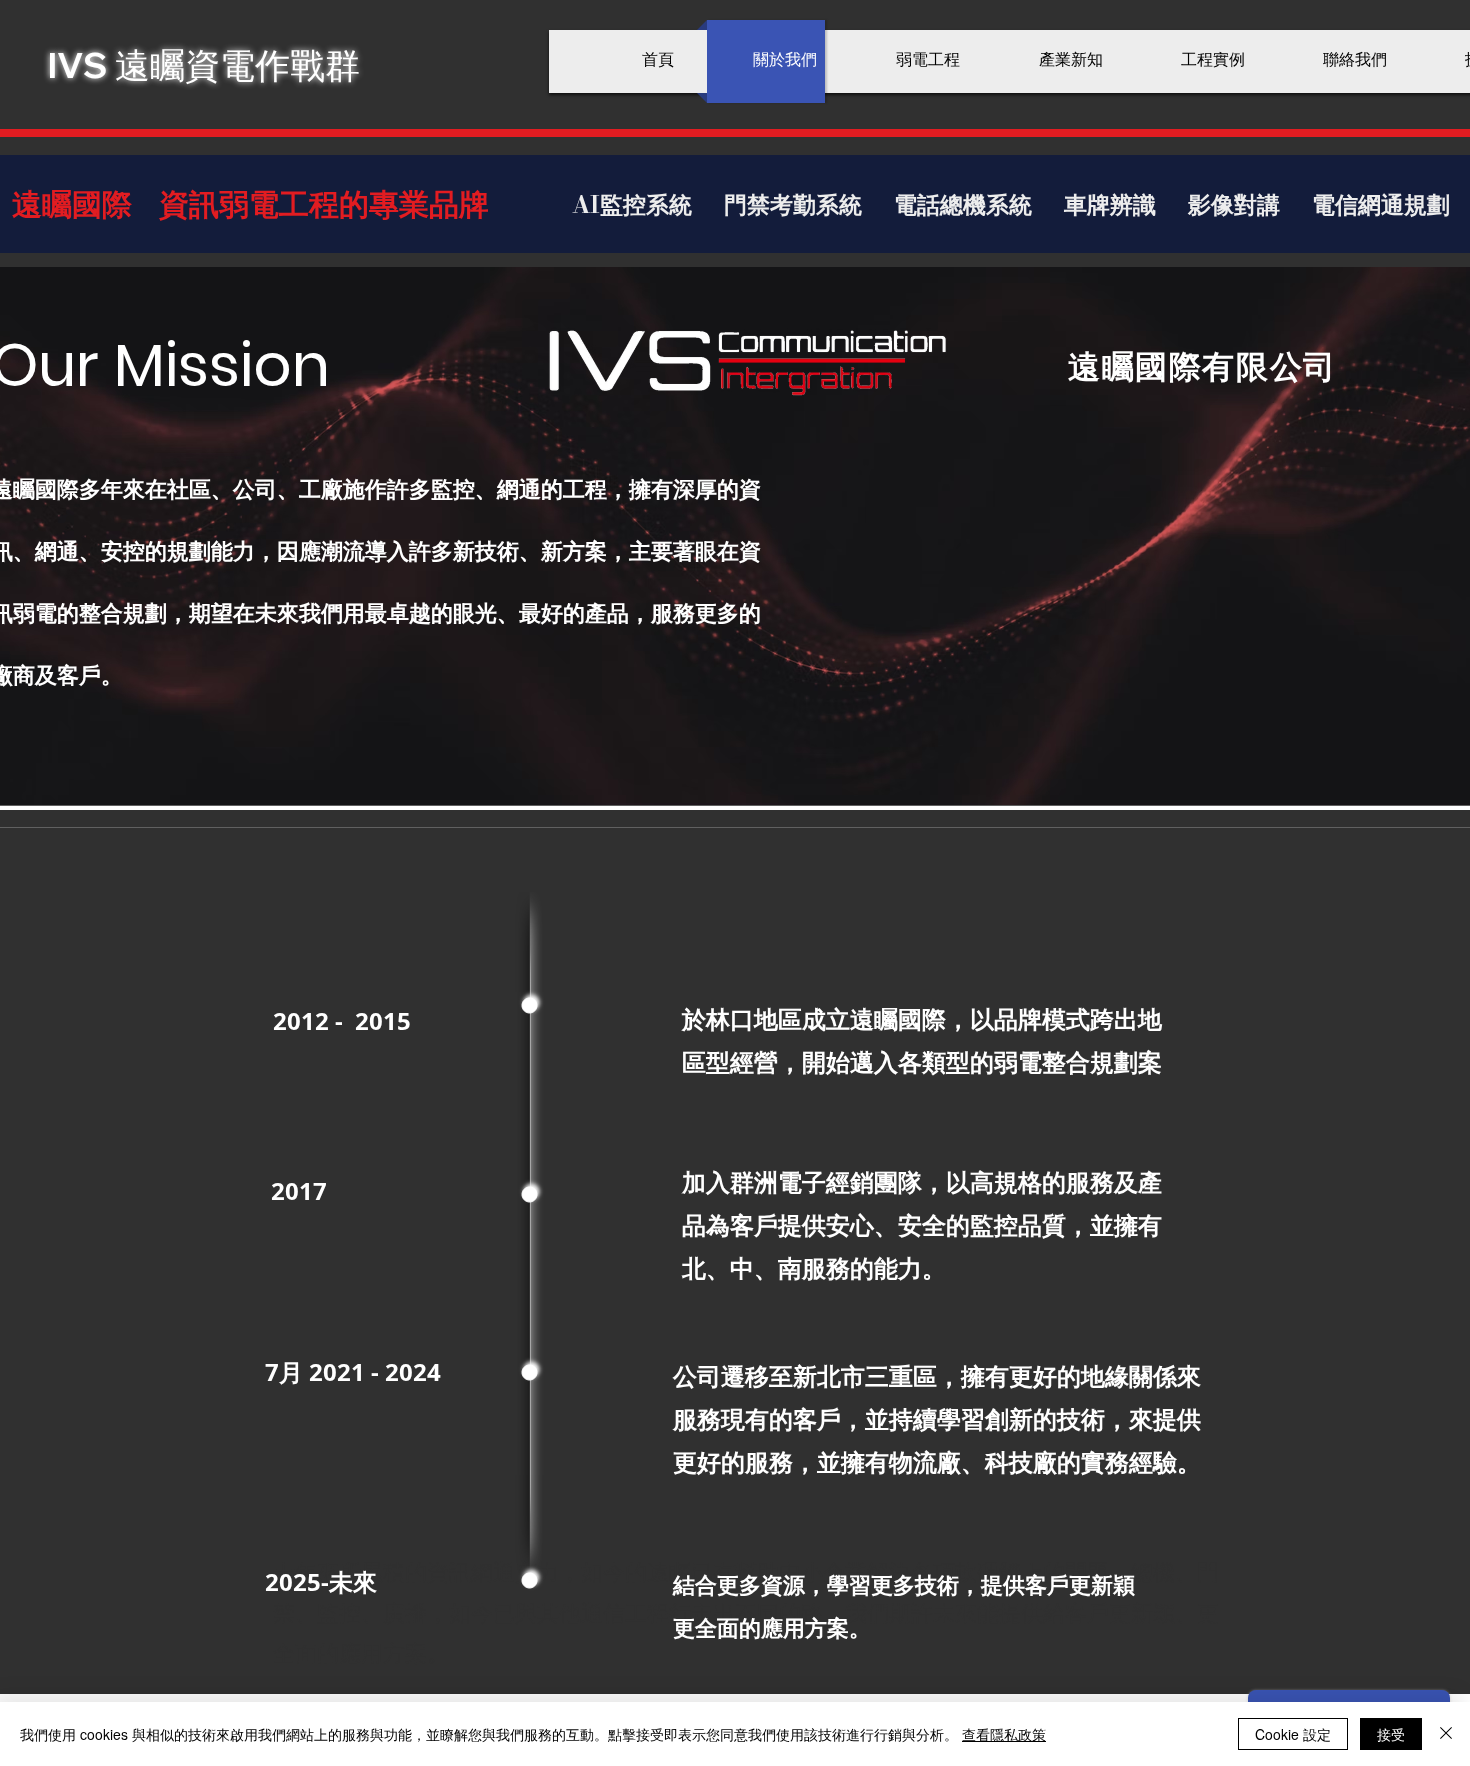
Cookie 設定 (1293, 1734)
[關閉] (1446, 1734)
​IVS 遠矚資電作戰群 (204, 65)
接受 (1391, 1734)
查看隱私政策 (1004, 1734)
